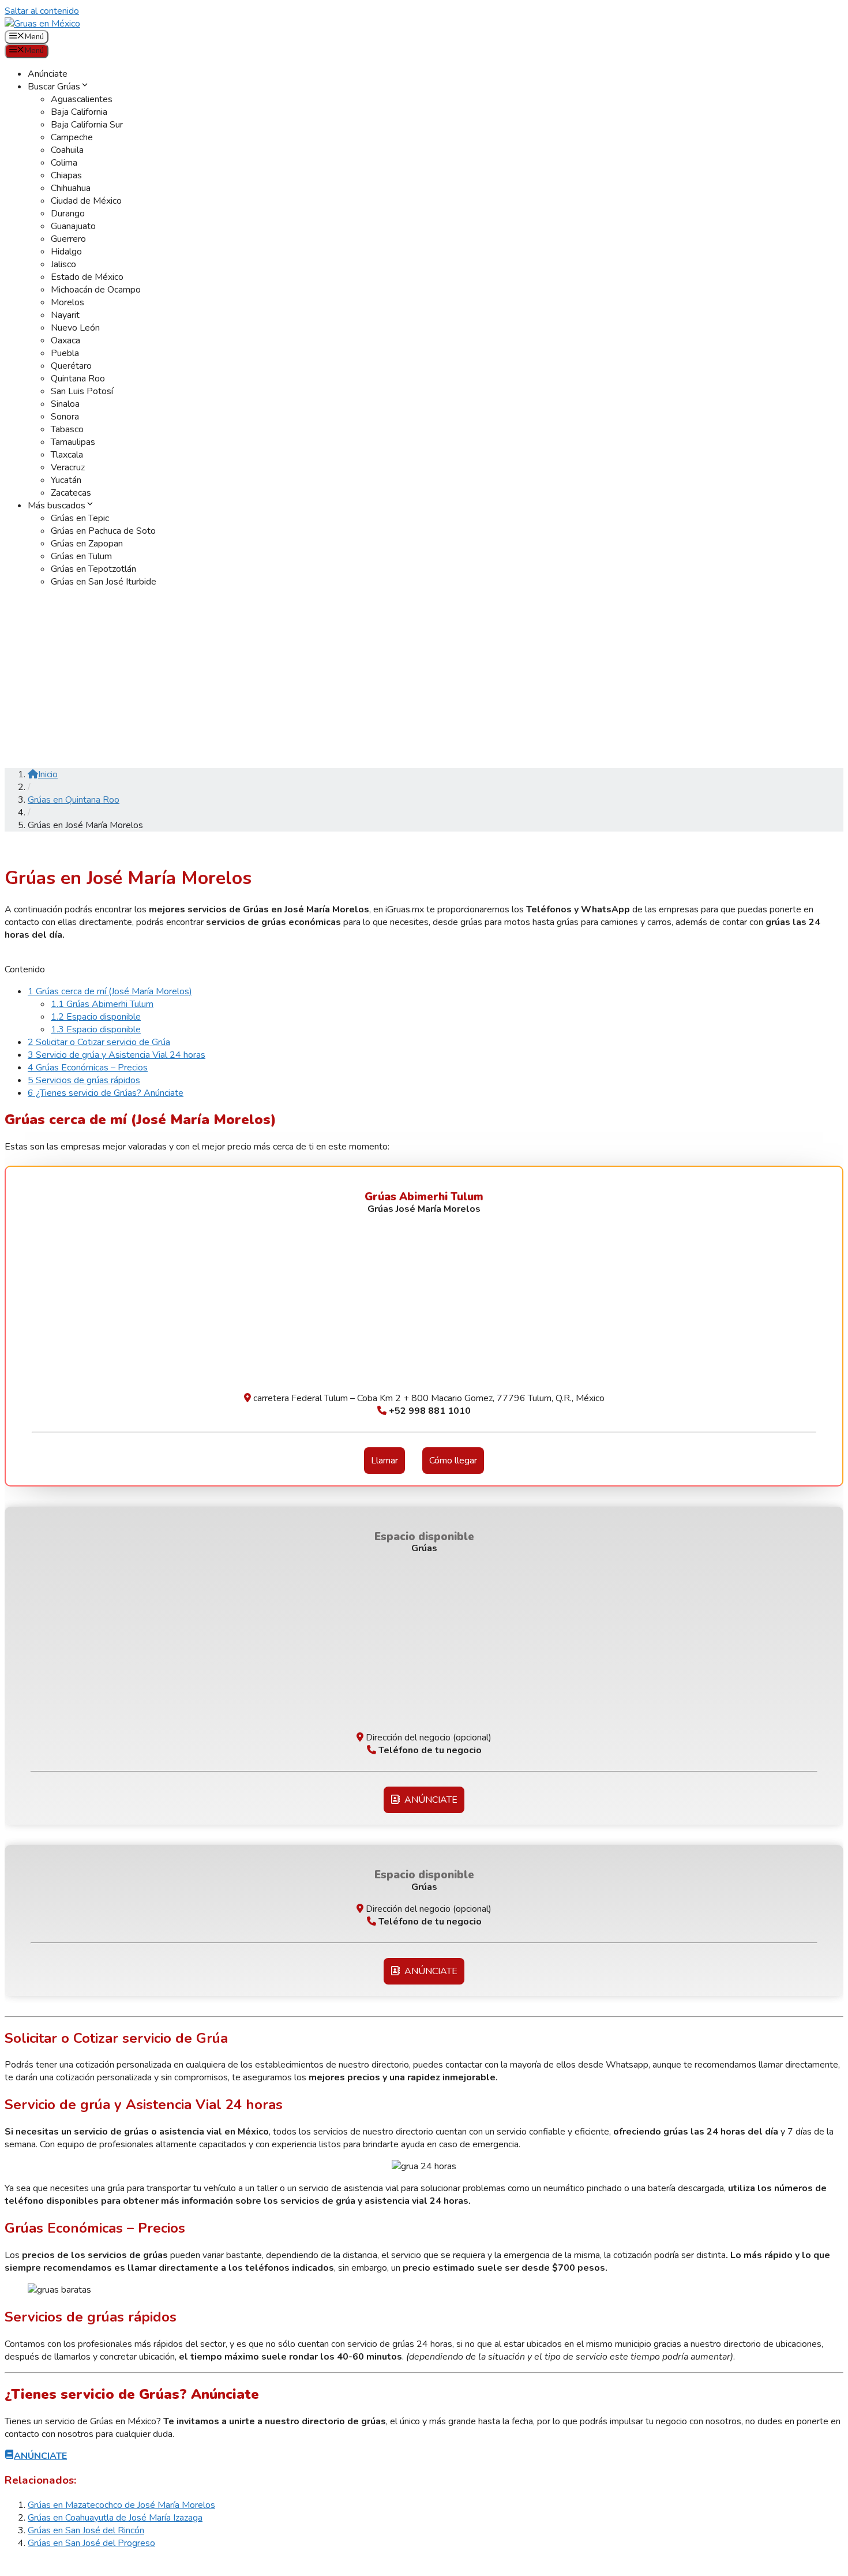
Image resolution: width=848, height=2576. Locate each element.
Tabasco (67, 429)
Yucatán (66, 480)
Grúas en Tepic (80, 518)
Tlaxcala (67, 455)
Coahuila (67, 150)
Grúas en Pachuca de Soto (103, 531)
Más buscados (57, 506)
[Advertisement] (424, 678)
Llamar (384, 1461)
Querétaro (71, 366)
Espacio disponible (96, 1017)
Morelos (67, 302)
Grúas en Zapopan (87, 544)
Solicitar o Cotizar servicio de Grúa (99, 1042)
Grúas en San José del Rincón (86, 2530)
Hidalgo (66, 252)
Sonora (65, 417)
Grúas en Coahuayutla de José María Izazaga (115, 2518)
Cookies (100, 2565)
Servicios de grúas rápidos (84, 1080)
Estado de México (87, 277)
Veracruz (68, 467)
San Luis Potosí (82, 391)
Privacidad (143, 2565)
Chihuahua (71, 188)
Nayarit (65, 315)
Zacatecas (71, 493)
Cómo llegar (453, 1461)
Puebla (65, 353)
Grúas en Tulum (81, 556)
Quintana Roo (78, 379)
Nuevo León (75, 328)
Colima (64, 163)
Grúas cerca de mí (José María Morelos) (110, 991)
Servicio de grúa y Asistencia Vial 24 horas (117, 1055)
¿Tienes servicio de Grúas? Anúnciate (106, 1093)
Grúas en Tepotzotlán (93, 569)
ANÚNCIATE (429, 1800)
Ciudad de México (86, 201)
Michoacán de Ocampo (96, 290)
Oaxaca (65, 340)
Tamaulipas (73, 442)
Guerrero (68, 239)
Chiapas (66, 175)
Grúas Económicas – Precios (88, 1068)
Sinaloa (65, 404)
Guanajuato (73, 226)
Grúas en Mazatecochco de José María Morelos (121, 2505)
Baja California (79, 112)
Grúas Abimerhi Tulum (102, 1004)
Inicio (48, 774)
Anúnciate (48, 74)
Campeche (72, 137)
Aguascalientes (82, 99)
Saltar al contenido (42, 11)
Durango (68, 214)
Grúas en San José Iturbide (104, 582)
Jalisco (63, 264)
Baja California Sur (87, 125)
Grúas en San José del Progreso (91, 2543)
